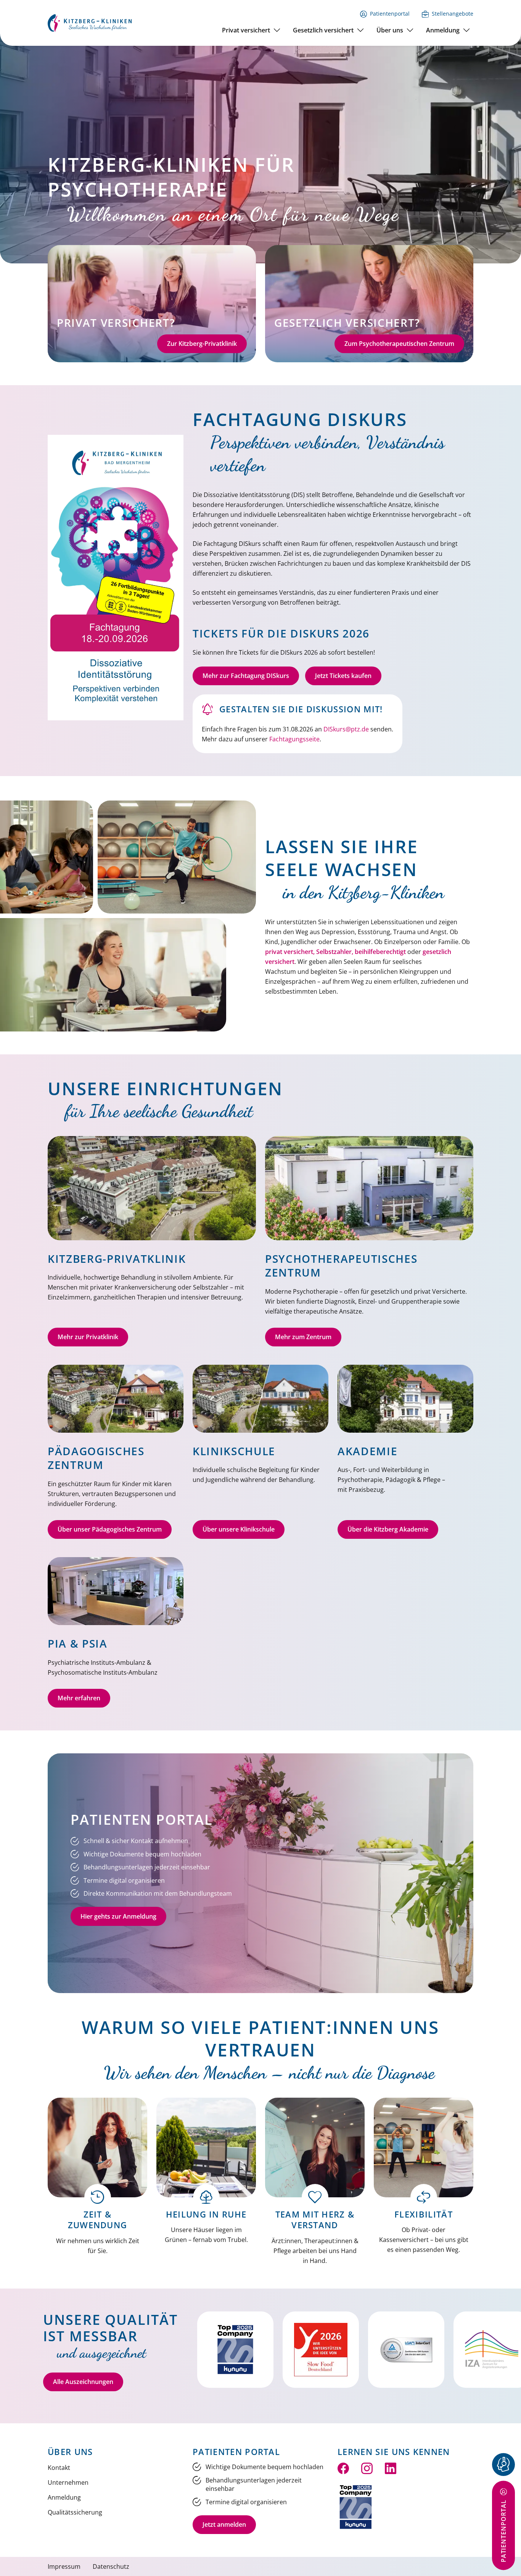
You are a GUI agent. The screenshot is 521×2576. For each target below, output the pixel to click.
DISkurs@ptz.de (346, 729)
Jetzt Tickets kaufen (343, 676)
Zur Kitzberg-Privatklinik (202, 344)
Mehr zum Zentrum (303, 1337)
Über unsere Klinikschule (239, 1529)
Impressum (64, 2566)
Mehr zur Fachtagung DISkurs (246, 676)
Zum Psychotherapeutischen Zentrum (399, 344)
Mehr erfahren (79, 1698)
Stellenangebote (453, 14)
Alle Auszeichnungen (83, 2382)
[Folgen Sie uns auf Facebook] (343, 2468)
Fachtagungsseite (294, 739)
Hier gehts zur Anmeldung (118, 1916)
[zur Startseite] (90, 22)
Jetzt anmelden (224, 2524)
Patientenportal (390, 14)
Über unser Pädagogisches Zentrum (110, 1529)
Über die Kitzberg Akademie (388, 1529)
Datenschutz (111, 2566)
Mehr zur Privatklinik (88, 1337)
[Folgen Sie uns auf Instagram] (367, 2468)
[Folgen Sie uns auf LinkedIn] (391, 2468)
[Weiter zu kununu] (356, 2507)
